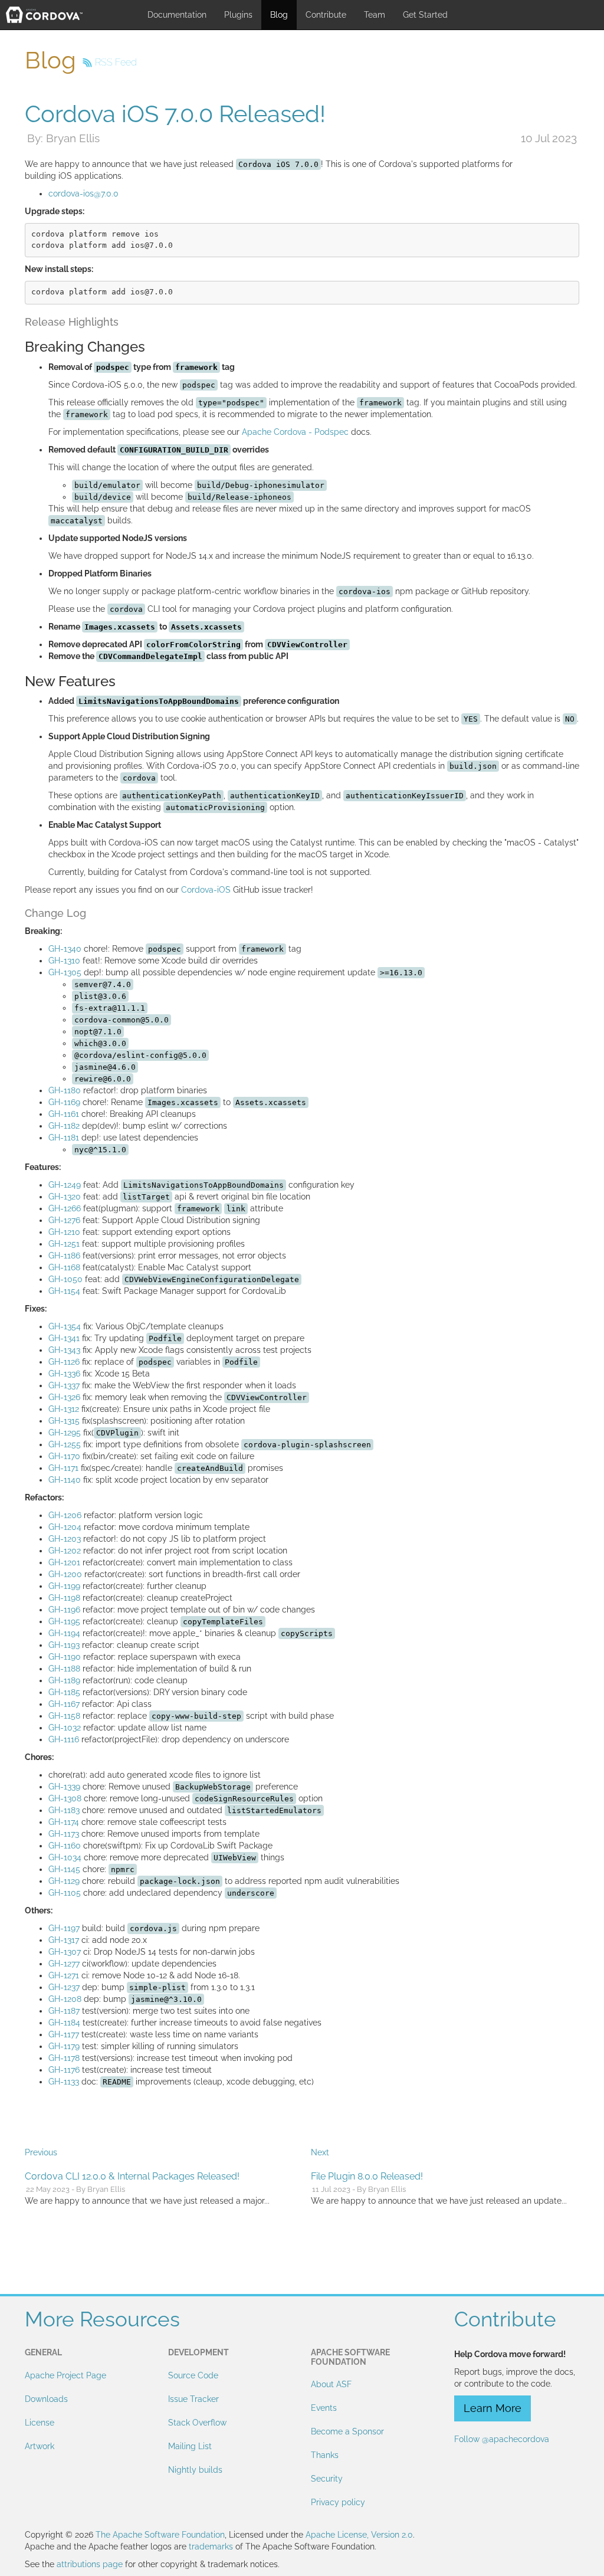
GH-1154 (64, 1291)
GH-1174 (64, 1822)
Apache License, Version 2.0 (359, 2535)
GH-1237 (64, 1987)
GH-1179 (64, 2046)
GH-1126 (64, 1362)
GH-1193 (64, 1645)
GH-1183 (64, 1810)
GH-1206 (65, 1515)
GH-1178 (64, 2058)
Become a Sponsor (347, 2431)
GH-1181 (64, 1138)
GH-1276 (64, 1220)
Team (375, 15)
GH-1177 (64, 2034)
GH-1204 (65, 1527)
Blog (279, 15)
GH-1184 (64, 2023)
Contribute (326, 15)
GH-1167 (64, 1704)
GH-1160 (65, 1846)
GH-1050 (65, 1279)
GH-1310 (64, 961)
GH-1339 (64, 1787)
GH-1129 (64, 1881)
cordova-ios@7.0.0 (83, 194)
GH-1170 (64, 1456)
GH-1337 (64, 1385)
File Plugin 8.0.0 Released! (367, 2176)
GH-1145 (64, 1869)
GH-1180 (65, 1090)
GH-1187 (64, 2011)
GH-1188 (64, 1669)
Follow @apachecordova (502, 2439)
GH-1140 (65, 1480)
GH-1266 (65, 1208)
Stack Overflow (197, 2423)
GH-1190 (65, 1657)
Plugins (238, 15)
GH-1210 (64, 1232)
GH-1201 (64, 1562)
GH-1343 (64, 1350)
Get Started (425, 15)
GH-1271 (64, 1975)
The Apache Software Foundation (160, 2535)
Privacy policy (338, 2502)
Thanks (325, 2455)
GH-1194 (64, 1633)
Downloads (46, 2399)
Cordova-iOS (206, 890)
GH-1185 (64, 1692)
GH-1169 (64, 1102)
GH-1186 (64, 1256)
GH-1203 (65, 1539)
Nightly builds (195, 2470)
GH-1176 (64, 2070)
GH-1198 (64, 1598)
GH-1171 (63, 1468)
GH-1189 (64, 1680)
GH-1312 (64, 1409)
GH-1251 (64, 1244)
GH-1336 (64, 1374)
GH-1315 (64, 1421)
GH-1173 (64, 1834)
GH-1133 (64, 2082)
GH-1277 (64, 1964)
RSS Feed (116, 62)
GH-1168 (64, 1267)
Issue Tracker (193, 2399)
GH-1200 (65, 1574)
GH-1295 (65, 1433)
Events (324, 2408)
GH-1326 (64, 1397)
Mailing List (190, 2446)
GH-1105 (65, 1893)
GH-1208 (65, 1999)
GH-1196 (64, 1610)
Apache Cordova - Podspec (295, 432)
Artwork (40, 2446)
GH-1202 (65, 1551)
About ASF (331, 2384)
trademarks (211, 2546)
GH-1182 (64, 1126)
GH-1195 (64, 1621)
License (40, 2423)
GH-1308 (65, 1798)
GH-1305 (65, 972)
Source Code (193, 2375)
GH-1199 (64, 1586)
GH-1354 (65, 1326)
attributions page (90, 2564)
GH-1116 (64, 1739)
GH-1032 (65, 1728)
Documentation (177, 15)
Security (327, 2479)
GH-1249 (65, 1185)
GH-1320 (65, 1197)
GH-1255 (65, 1444)
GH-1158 (64, 1716)
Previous (41, 2152)
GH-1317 (64, 1940)
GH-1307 (65, 1952)
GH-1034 (65, 1857)
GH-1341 (64, 1338)
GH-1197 (64, 1928)
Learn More (493, 2408)
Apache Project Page (65, 2375)
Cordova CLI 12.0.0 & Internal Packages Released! (132, 2176)
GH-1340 (65, 949)
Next (320, 2152)
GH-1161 (64, 1114)
